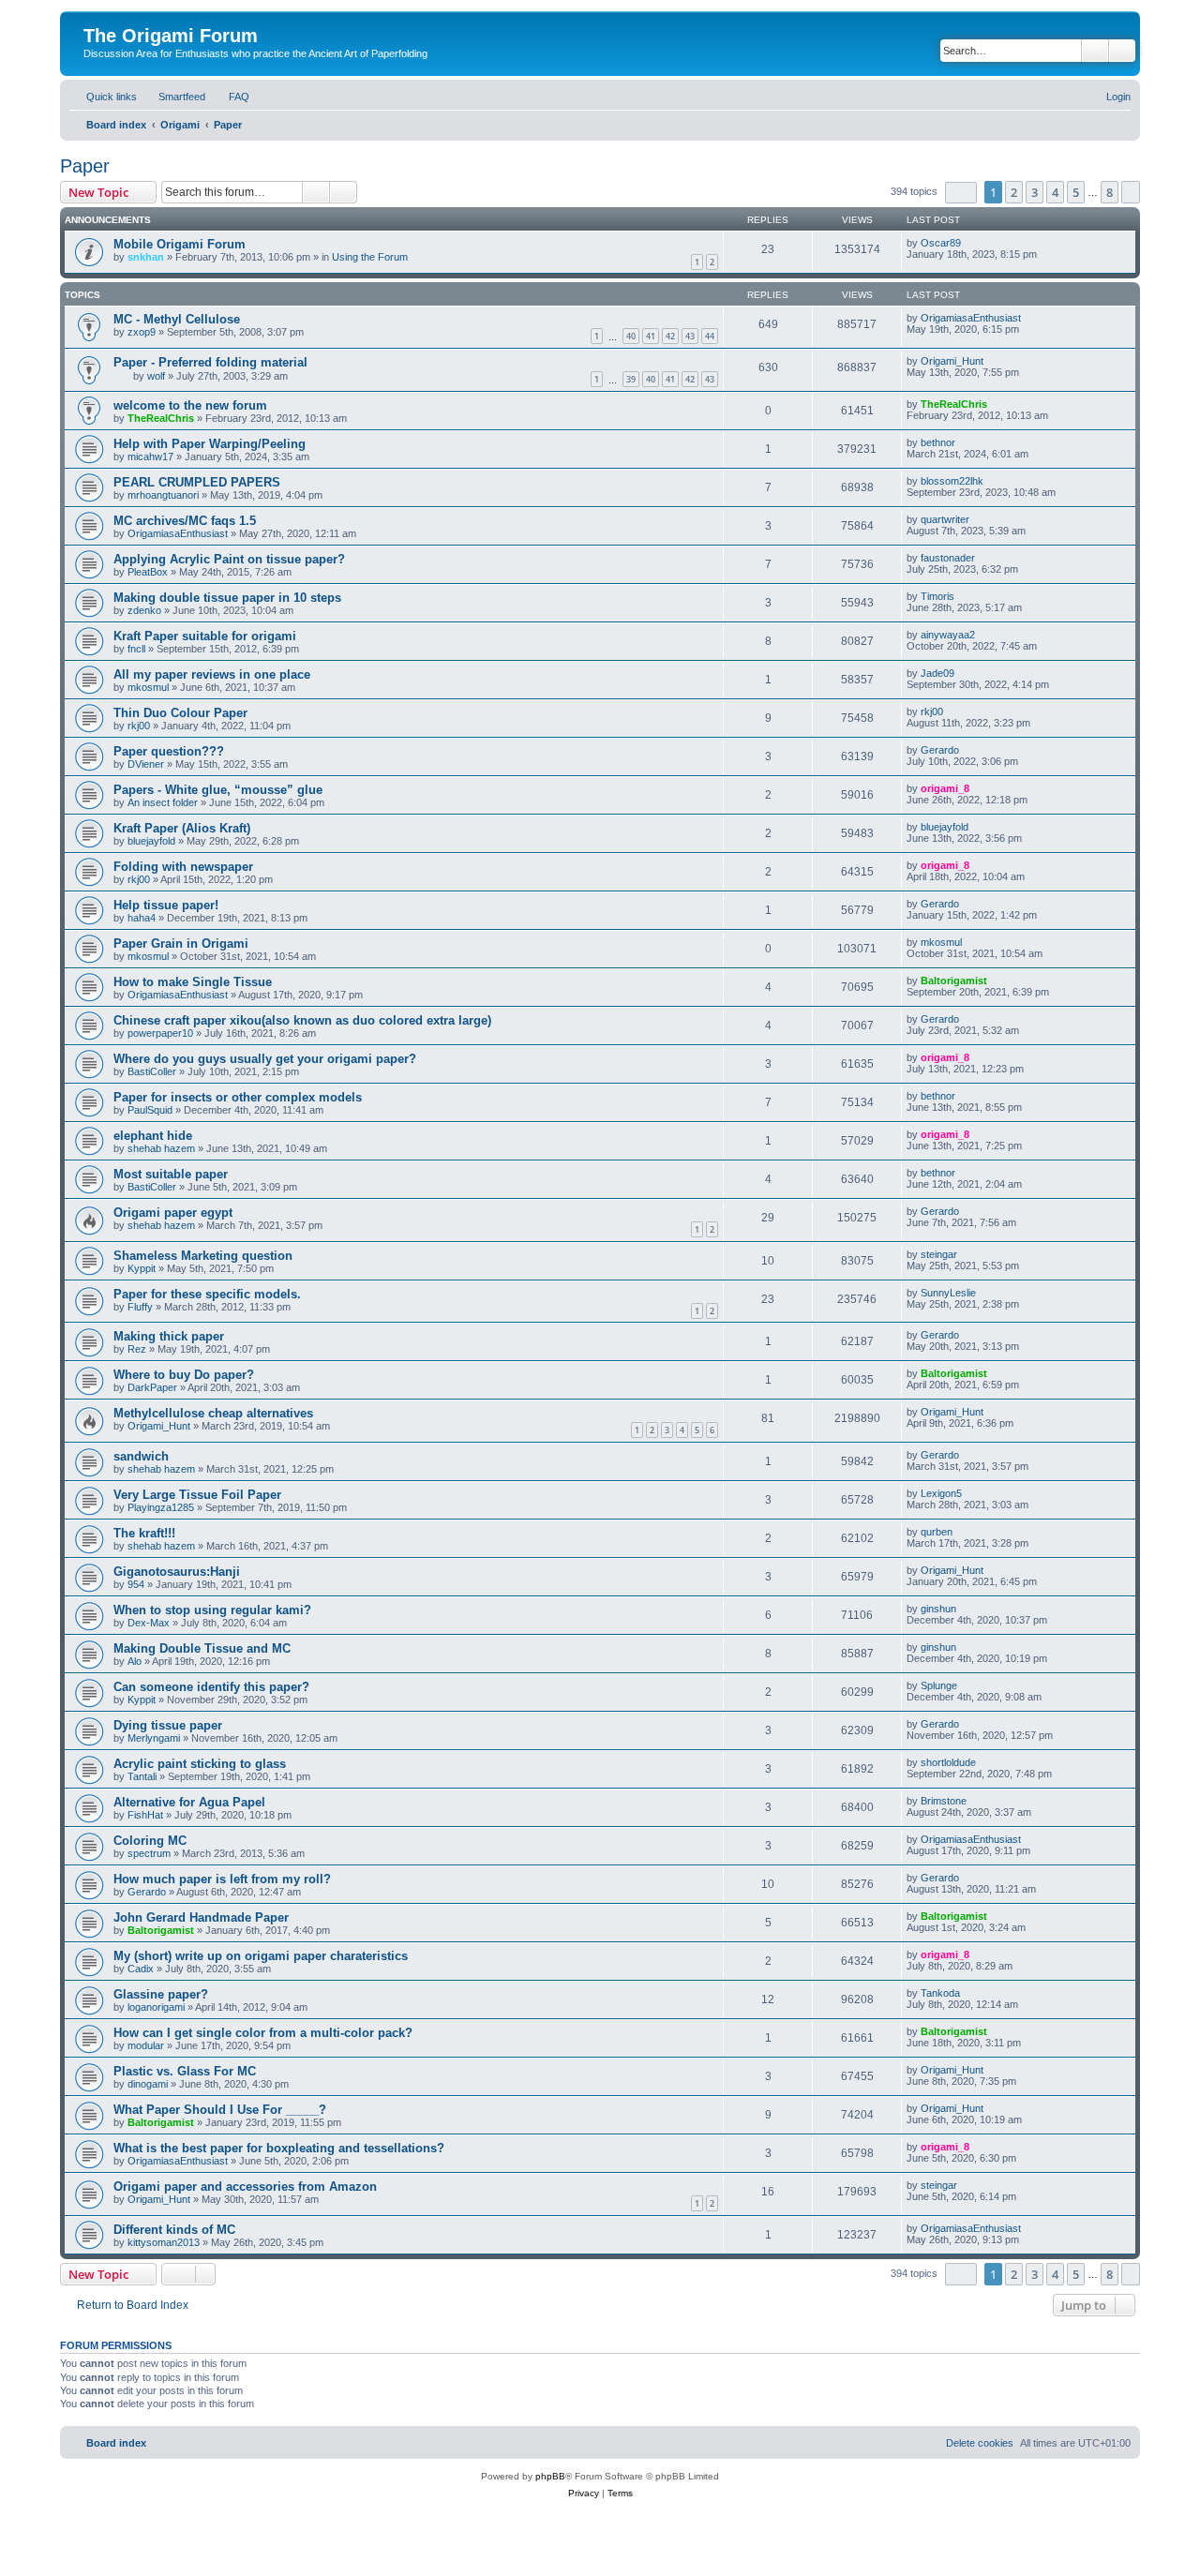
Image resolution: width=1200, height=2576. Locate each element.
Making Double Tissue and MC (202, 1648)
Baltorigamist (954, 981)
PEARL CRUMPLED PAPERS (197, 482)
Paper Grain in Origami (181, 944)
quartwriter (945, 519)
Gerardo (940, 750)
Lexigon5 (941, 1493)
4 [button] (1055, 192)
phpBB (550, 2476)
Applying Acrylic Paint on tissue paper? (229, 559)
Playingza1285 (161, 1507)
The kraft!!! (144, 1533)
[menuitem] (173, 97)
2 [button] (1014, 192)
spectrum (149, 1853)
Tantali (142, 1776)
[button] (961, 193)
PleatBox (148, 572)
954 (136, 1584)
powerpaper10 (160, 1033)
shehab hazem (161, 1148)
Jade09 (937, 673)
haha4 (142, 918)
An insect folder (163, 802)
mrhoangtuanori (163, 495)
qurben (937, 1532)
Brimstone (944, 1801)
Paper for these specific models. (207, 1294)
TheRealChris (161, 418)
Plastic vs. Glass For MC (185, 2071)
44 (710, 336)
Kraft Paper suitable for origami (205, 636)
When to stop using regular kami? (212, 1610)
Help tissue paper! (166, 905)
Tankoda (940, 1993)
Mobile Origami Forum (180, 244)
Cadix (141, 1969)
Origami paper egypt (173, 1213)
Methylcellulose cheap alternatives (213, 1413)
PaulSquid (150, 1110)
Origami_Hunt (952, 361)
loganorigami (156, 2007)
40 (631, 336)
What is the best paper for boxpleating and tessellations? (279, 2148)
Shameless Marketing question (203, 1256)
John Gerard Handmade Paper (201, 1917)
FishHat (145, 1815)
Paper (85, 166)
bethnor (938, 442)
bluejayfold (151, 841)
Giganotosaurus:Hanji (177, 1572)
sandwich (141, 1456)
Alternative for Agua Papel (189, 1802)
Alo (135, 1661)
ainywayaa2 (948, 635)
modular (146, 2045)
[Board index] (94, 16)
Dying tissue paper (168, 1725)
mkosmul (148, 687)
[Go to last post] (970, 243)
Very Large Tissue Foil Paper (197, 1495)
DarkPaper (152, 1387)
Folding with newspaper (183, 867)
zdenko (144, 610)
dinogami (148, 2084)
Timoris (937, 596)
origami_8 (945, 788)
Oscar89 (941, 243)
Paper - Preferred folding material (210, 362)
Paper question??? (169, 751)
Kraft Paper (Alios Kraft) (182, 828)
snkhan (146, 257)
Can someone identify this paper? (211, 1687)
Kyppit (142, 1268)
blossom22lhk (952, 481)
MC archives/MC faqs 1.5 (185, 521)
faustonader (948, 558)
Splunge (939, 1685)
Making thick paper (169, 1336)
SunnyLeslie (948, 1293)
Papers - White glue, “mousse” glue (218, 790)
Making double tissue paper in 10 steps (227, 598)
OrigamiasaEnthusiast (971, 318)
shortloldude (948, 1762)
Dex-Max (149, 1623)
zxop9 (142, 332)
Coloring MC (150, 1841)
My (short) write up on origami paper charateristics (261, 1956)
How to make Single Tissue (193, 982)
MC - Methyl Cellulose (177, 319)
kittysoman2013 (164, 2242)
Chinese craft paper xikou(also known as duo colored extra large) (302, 1020)
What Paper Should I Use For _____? (220, 2110)
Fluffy (140, 1307)
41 (651, 336)
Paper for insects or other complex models (238, 1097)
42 (670, 336)
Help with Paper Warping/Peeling (210, 444)
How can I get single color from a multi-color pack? (263, 2033)
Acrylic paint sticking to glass (200, 1764)
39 (631, 379)
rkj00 (139, 726)
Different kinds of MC (174, 2230)
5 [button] (1076, 192)
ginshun (938, 1609)
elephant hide (153, 1136)
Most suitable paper (171, 1174)
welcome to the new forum (190, 405)
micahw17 (150, 457)
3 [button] (1035, 192)
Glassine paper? (161, 1994)
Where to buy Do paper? (184, 1375)
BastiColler (152, 1071)
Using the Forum (370, 257)
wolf (156, 376)
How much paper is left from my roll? (222, 1879)
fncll (136, 649)
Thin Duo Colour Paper (180, 713)
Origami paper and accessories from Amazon (245, 2187)
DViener (146, 764)
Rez (137, 1349)
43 (690, 336)
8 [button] (1110, 192)
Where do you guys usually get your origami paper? (265, 1059)
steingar (939, 1254)
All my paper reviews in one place (212, 674)
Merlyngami (154, 1738)
